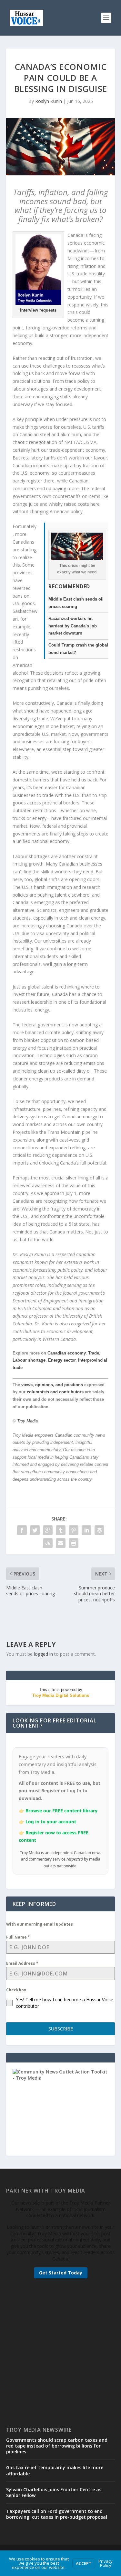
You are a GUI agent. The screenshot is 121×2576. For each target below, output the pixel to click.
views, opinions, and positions (52, 1385)
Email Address (22, 1963)
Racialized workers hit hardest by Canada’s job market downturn (73, 626)
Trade (94, 1353)
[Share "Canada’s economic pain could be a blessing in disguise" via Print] (74, 1543)
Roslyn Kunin (49, 101)
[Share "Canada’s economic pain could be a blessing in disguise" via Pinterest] (74, 1530)
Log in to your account (51, 1822)
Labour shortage (29, 1360)
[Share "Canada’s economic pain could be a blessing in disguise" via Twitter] (35, 1530)
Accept (84, 2563)
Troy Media (27, 1421)
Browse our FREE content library (61, 1811)
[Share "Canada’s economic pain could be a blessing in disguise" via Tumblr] (61, 1530)
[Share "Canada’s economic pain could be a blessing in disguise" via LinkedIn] (86, 1530)
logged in (43, 1654)
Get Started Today (61, 2273)
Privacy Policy (106, 2563)
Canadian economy (66, 1353)
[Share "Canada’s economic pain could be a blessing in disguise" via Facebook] (22, 1530)
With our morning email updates (40, 1924)
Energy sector (62, 1360)
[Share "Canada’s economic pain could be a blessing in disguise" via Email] (61, 1543)
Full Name (18, 1937)
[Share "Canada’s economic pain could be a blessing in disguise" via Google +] (48, 1530)
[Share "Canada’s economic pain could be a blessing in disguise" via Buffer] (99, 1530)
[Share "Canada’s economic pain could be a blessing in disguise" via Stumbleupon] (48, 1543)
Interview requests (38, 310)
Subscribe (61, 2029)
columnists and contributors (55, 1392)
